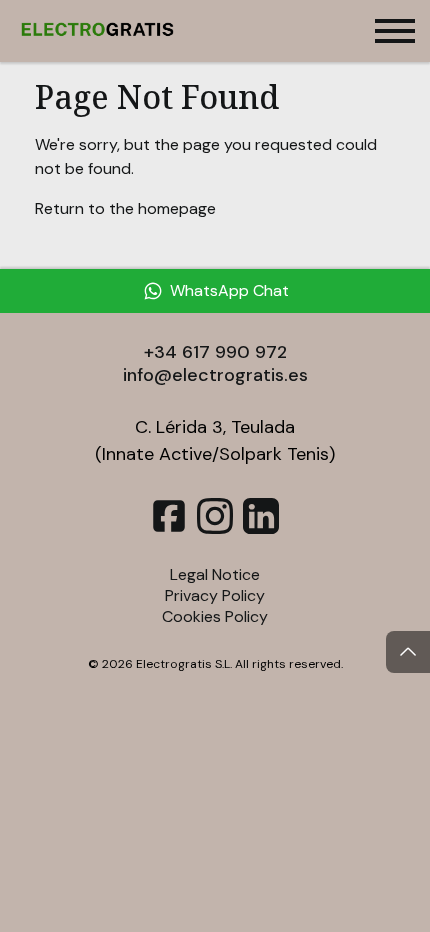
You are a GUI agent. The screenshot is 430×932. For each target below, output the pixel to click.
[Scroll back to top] (408, 652)
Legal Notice (215, 574)
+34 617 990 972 (215, 352)
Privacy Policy (215, 595)
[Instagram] (215, 528)
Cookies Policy (215, 616)
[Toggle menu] (395, 31)
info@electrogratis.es (215, 375)
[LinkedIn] (261, 528)
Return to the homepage (125, 208)
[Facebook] (169, 528)
